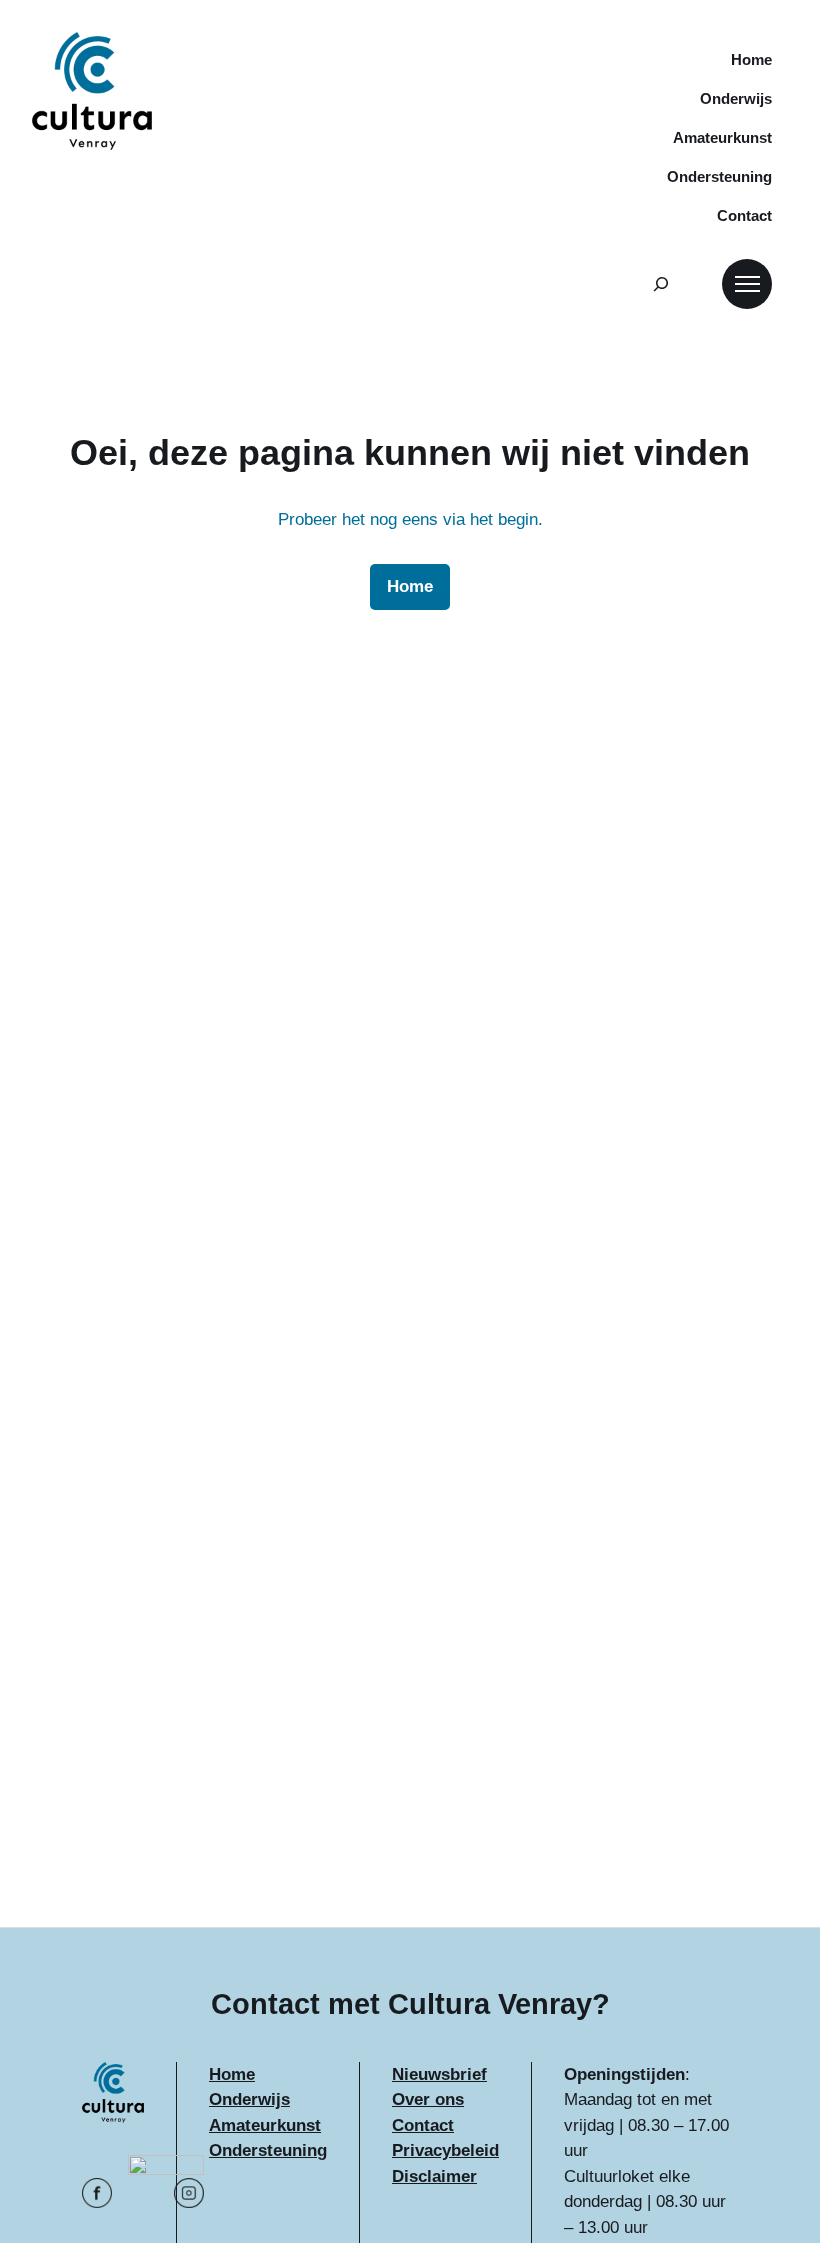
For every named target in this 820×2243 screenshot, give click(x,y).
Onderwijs (249, 2099)
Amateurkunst (265, 2125)
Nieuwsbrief (439, 2074)
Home (232, 2074)
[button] (747, 284)
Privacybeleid (445, 2150)
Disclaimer (434, 2176)
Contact (423, 2125)
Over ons (428, 2099)
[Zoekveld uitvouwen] (661, 284)
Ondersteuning (268, 2150)
